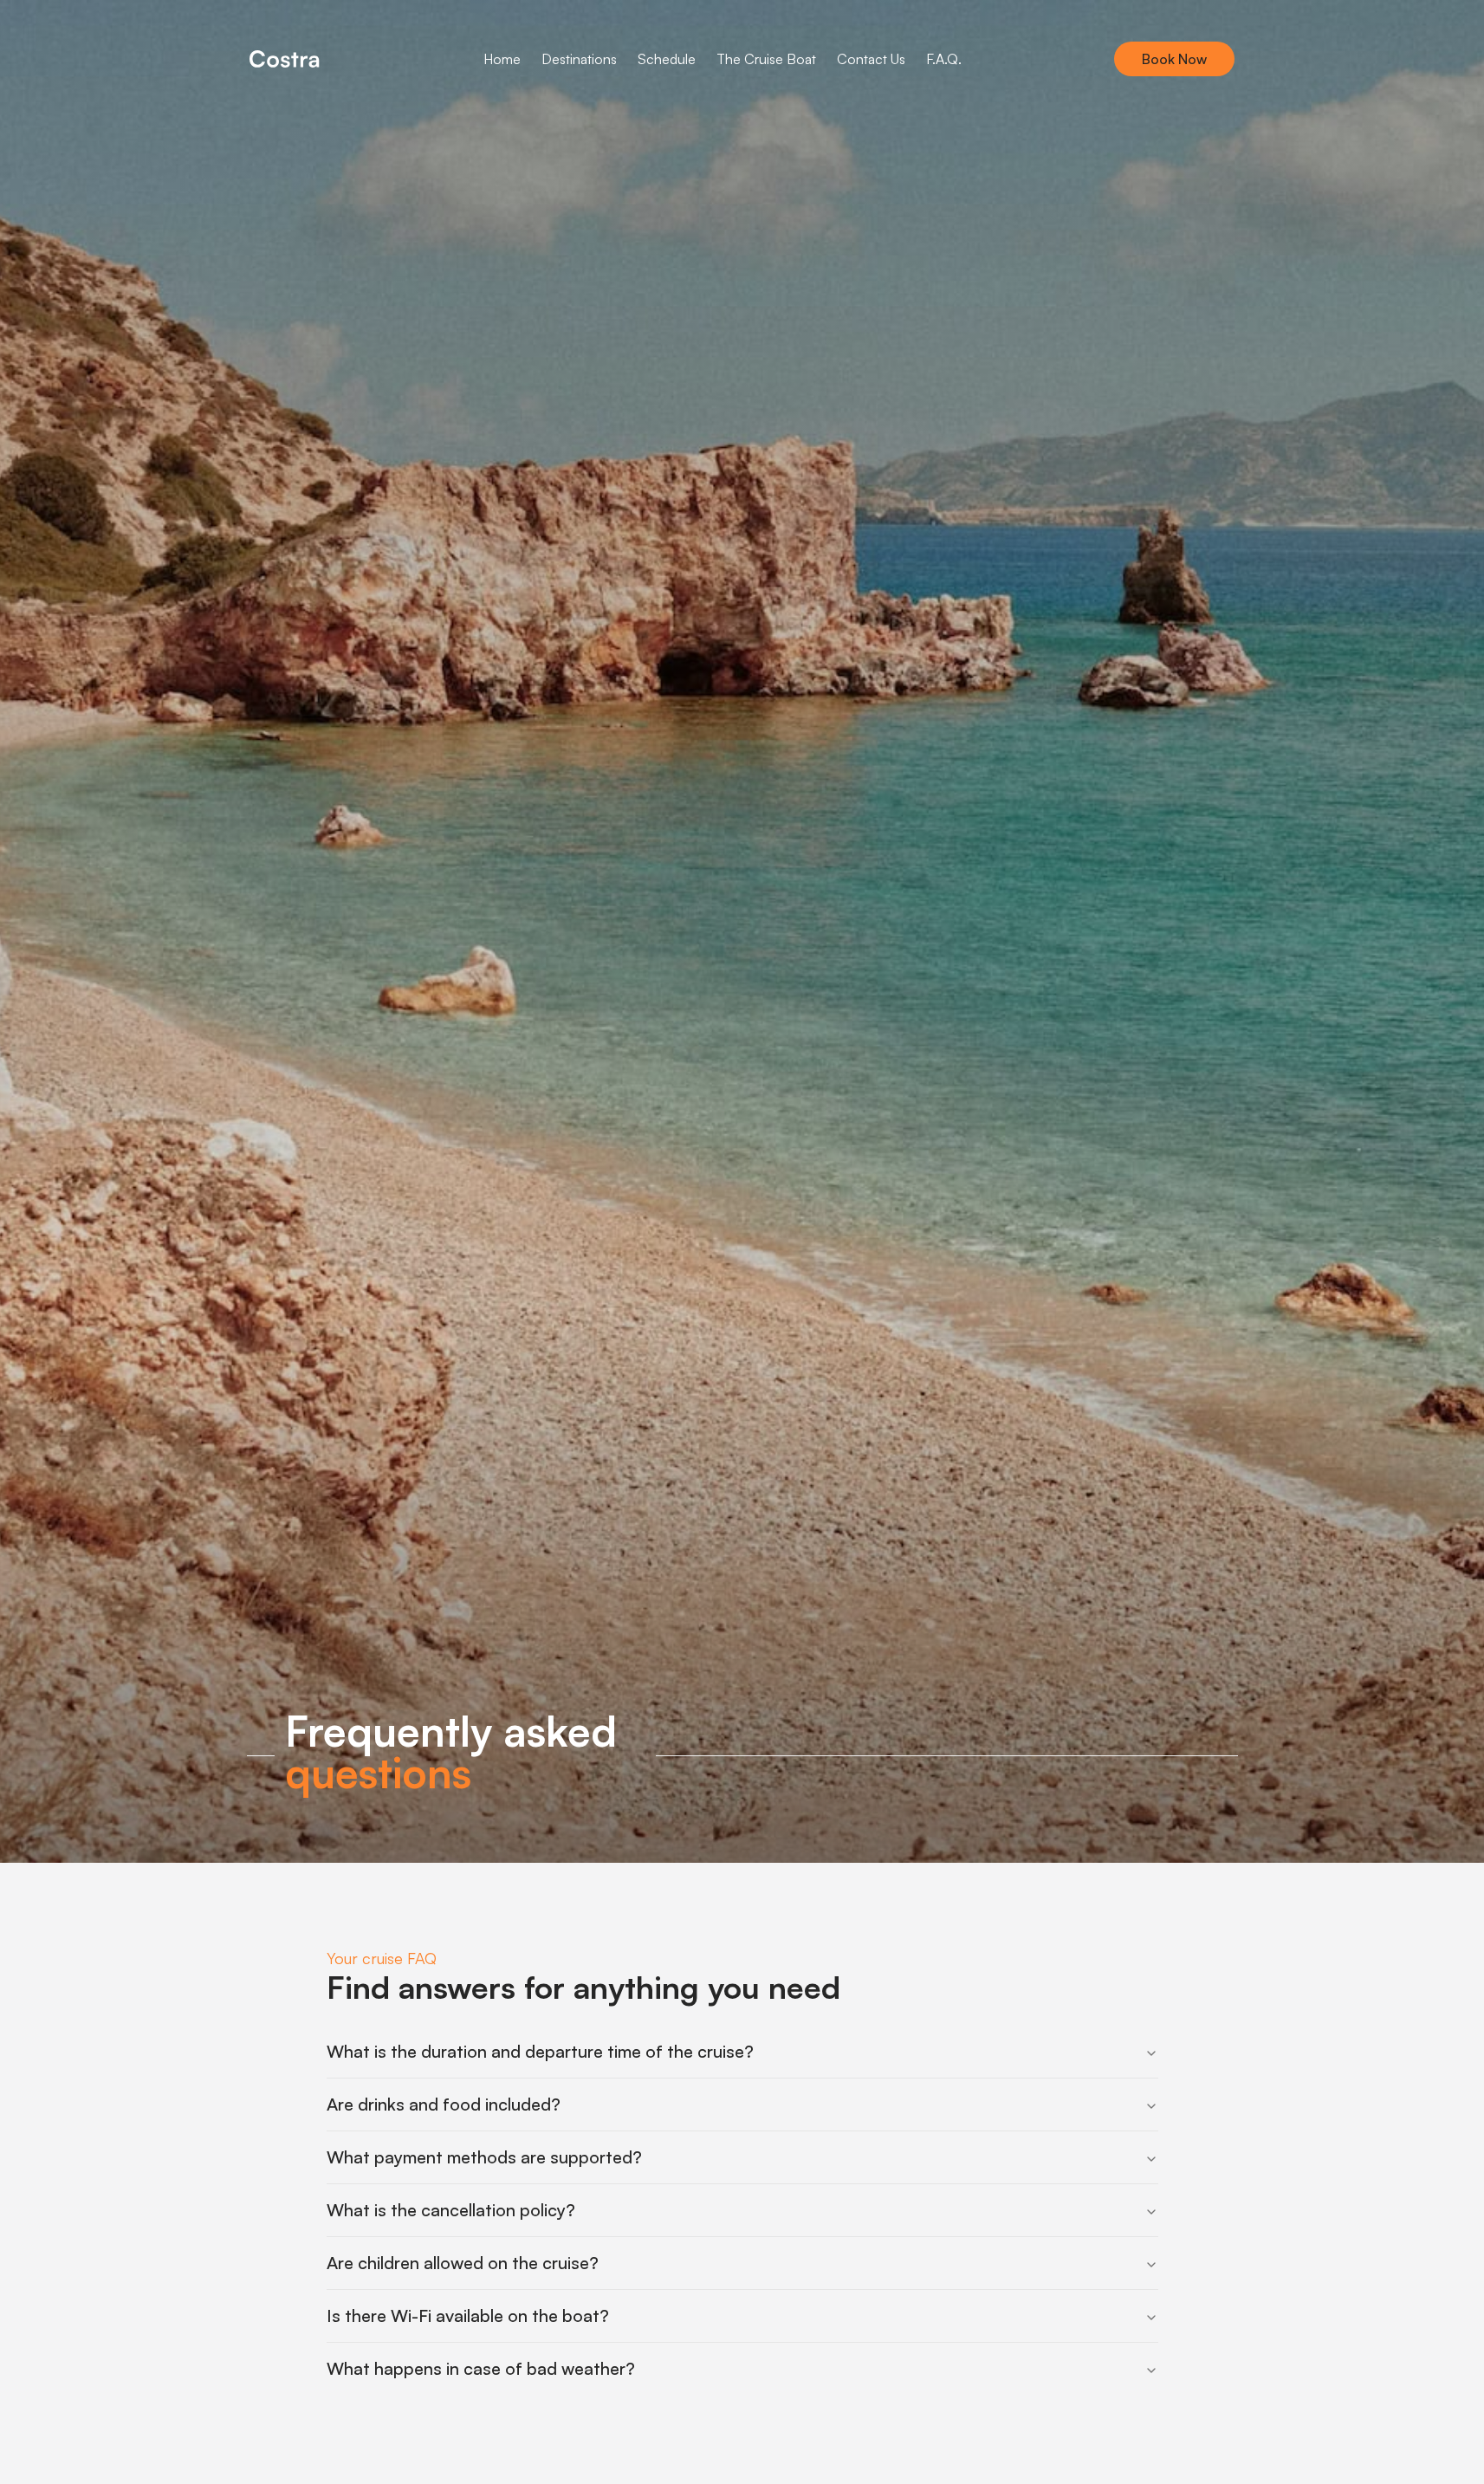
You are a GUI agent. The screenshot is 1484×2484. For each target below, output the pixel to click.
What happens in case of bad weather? (481, 2368)
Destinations (579, 59)
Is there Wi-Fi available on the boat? (468, 2315)
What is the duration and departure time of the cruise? (540, 2051)
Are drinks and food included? (444, 2104)
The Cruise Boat (766, 59)
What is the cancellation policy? (451, 2210)
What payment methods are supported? (484, 2157)
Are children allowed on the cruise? (463, 2263)
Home (502, 59)
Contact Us (871, 59)
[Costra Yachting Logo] (284, 59)
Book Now (1174, 59)
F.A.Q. (944, 59)
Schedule (667, 59)
